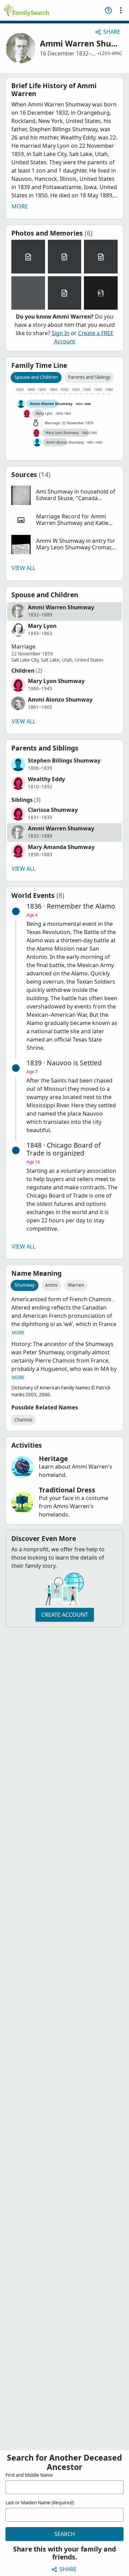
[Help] (108, 10)
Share (112, 32)
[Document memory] (28, 257)
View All (24, 568)
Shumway (25, 1285)
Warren (76, 1285)
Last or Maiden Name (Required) (40, 2503)
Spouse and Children (36, 377)
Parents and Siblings (89, 377)
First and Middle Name (29, 2475)
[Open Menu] (121, 10)
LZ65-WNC (111, 53)
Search (65, 2534)
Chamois (23, 1420)
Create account (65, 1615)
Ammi (51, 1285)
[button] (64, 495)
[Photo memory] (28, 293)
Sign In (61, 333)
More (20, 206)
